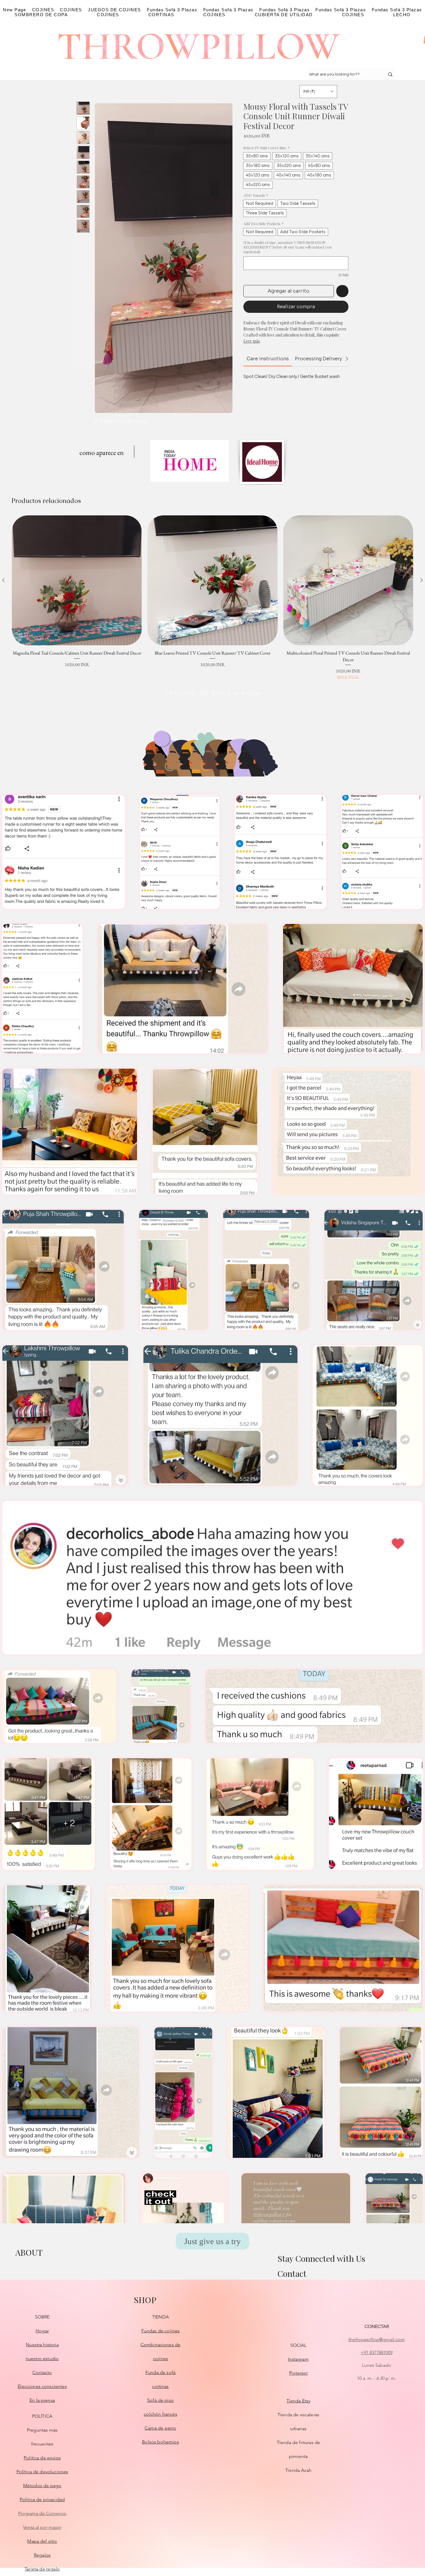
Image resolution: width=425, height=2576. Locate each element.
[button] (318, 92)
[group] (212, 598)
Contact (292, 2274)
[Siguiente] (422, 580)
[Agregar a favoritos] (342, 291)
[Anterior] (3, 580)
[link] (268, 359)
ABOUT (29, 2252)
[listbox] (318, 92)
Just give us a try (212, 2241)
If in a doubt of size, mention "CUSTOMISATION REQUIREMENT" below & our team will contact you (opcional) (288, 247)
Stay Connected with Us (321, 2258)
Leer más (252, 341)
